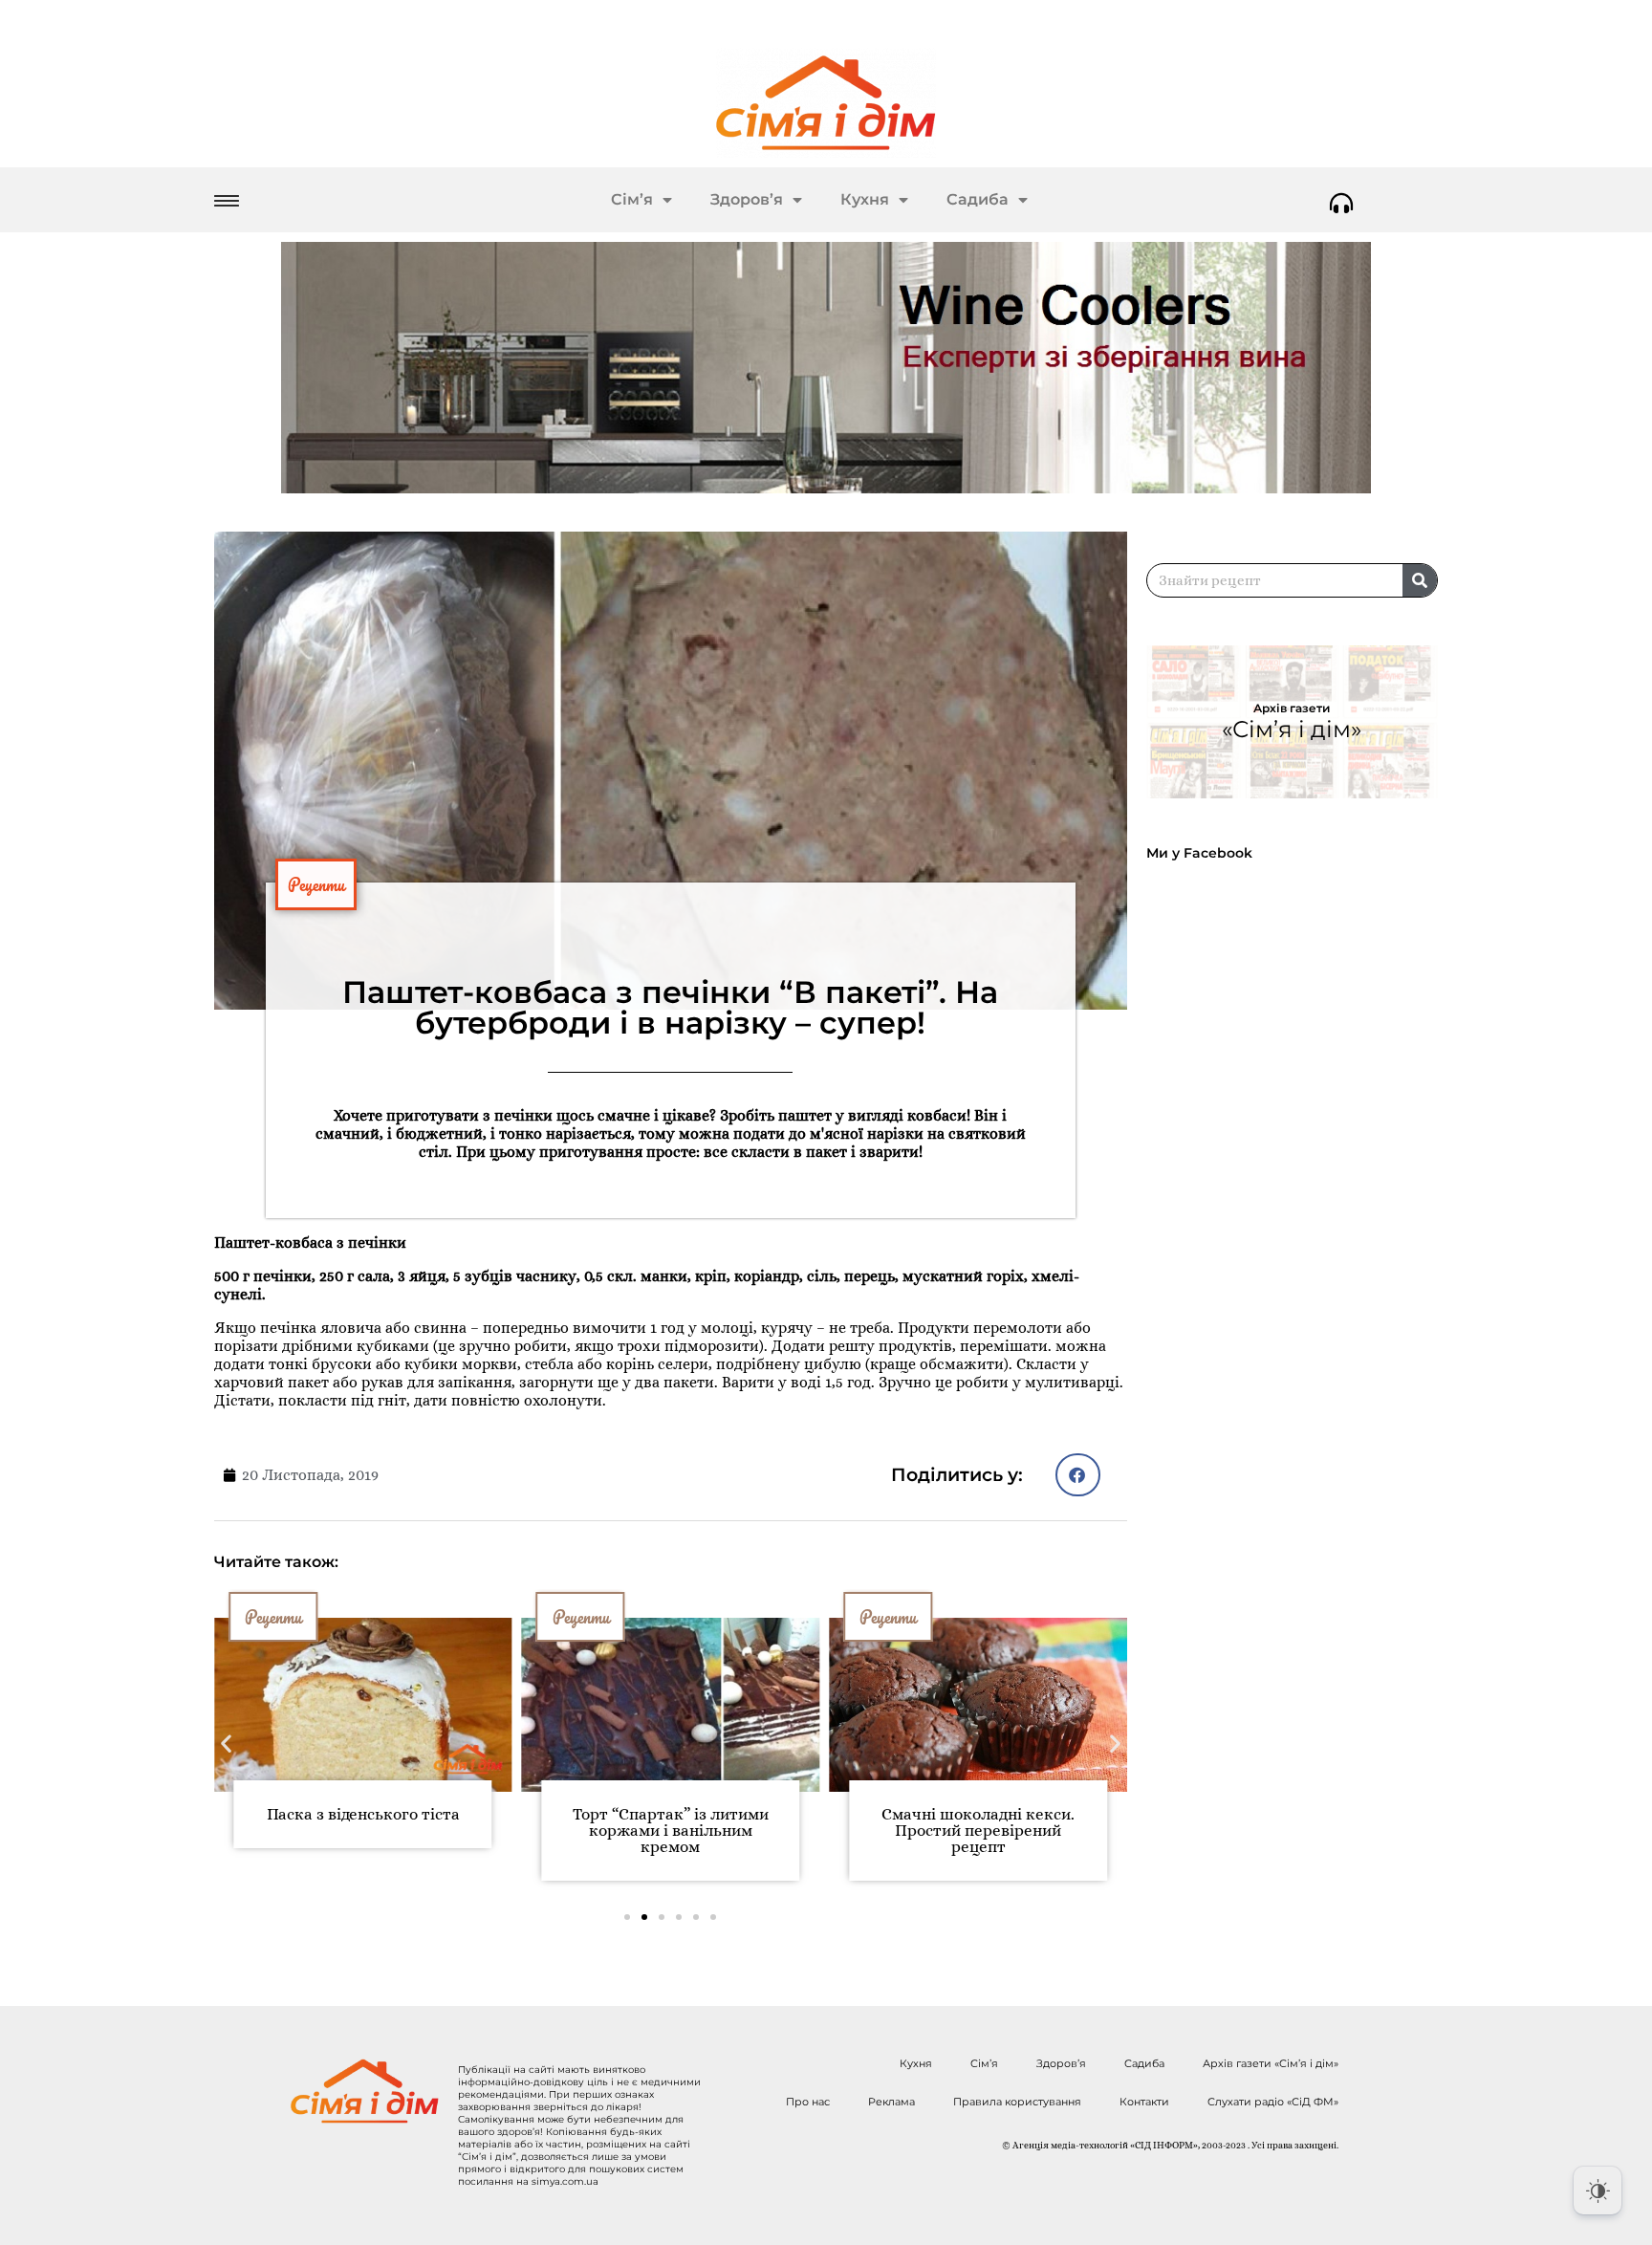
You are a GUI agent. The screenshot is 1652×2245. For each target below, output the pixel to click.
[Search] (1420, 580)
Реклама (891, 2102)
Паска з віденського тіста (363, 1814)
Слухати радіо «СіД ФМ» (1273, 2102)
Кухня (865, 199)
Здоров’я (747, 199)
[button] (1078, 1475)
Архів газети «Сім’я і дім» (1271, 2063)
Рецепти (316, 884)
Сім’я (632, 199)
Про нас (808, 2102)
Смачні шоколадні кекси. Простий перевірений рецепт (978, 1831)
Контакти (1144, 2102)
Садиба (978, 199)
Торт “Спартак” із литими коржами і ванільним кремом (671, 1831)
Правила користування (1017, 2102)
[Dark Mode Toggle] (1598, 2191)
